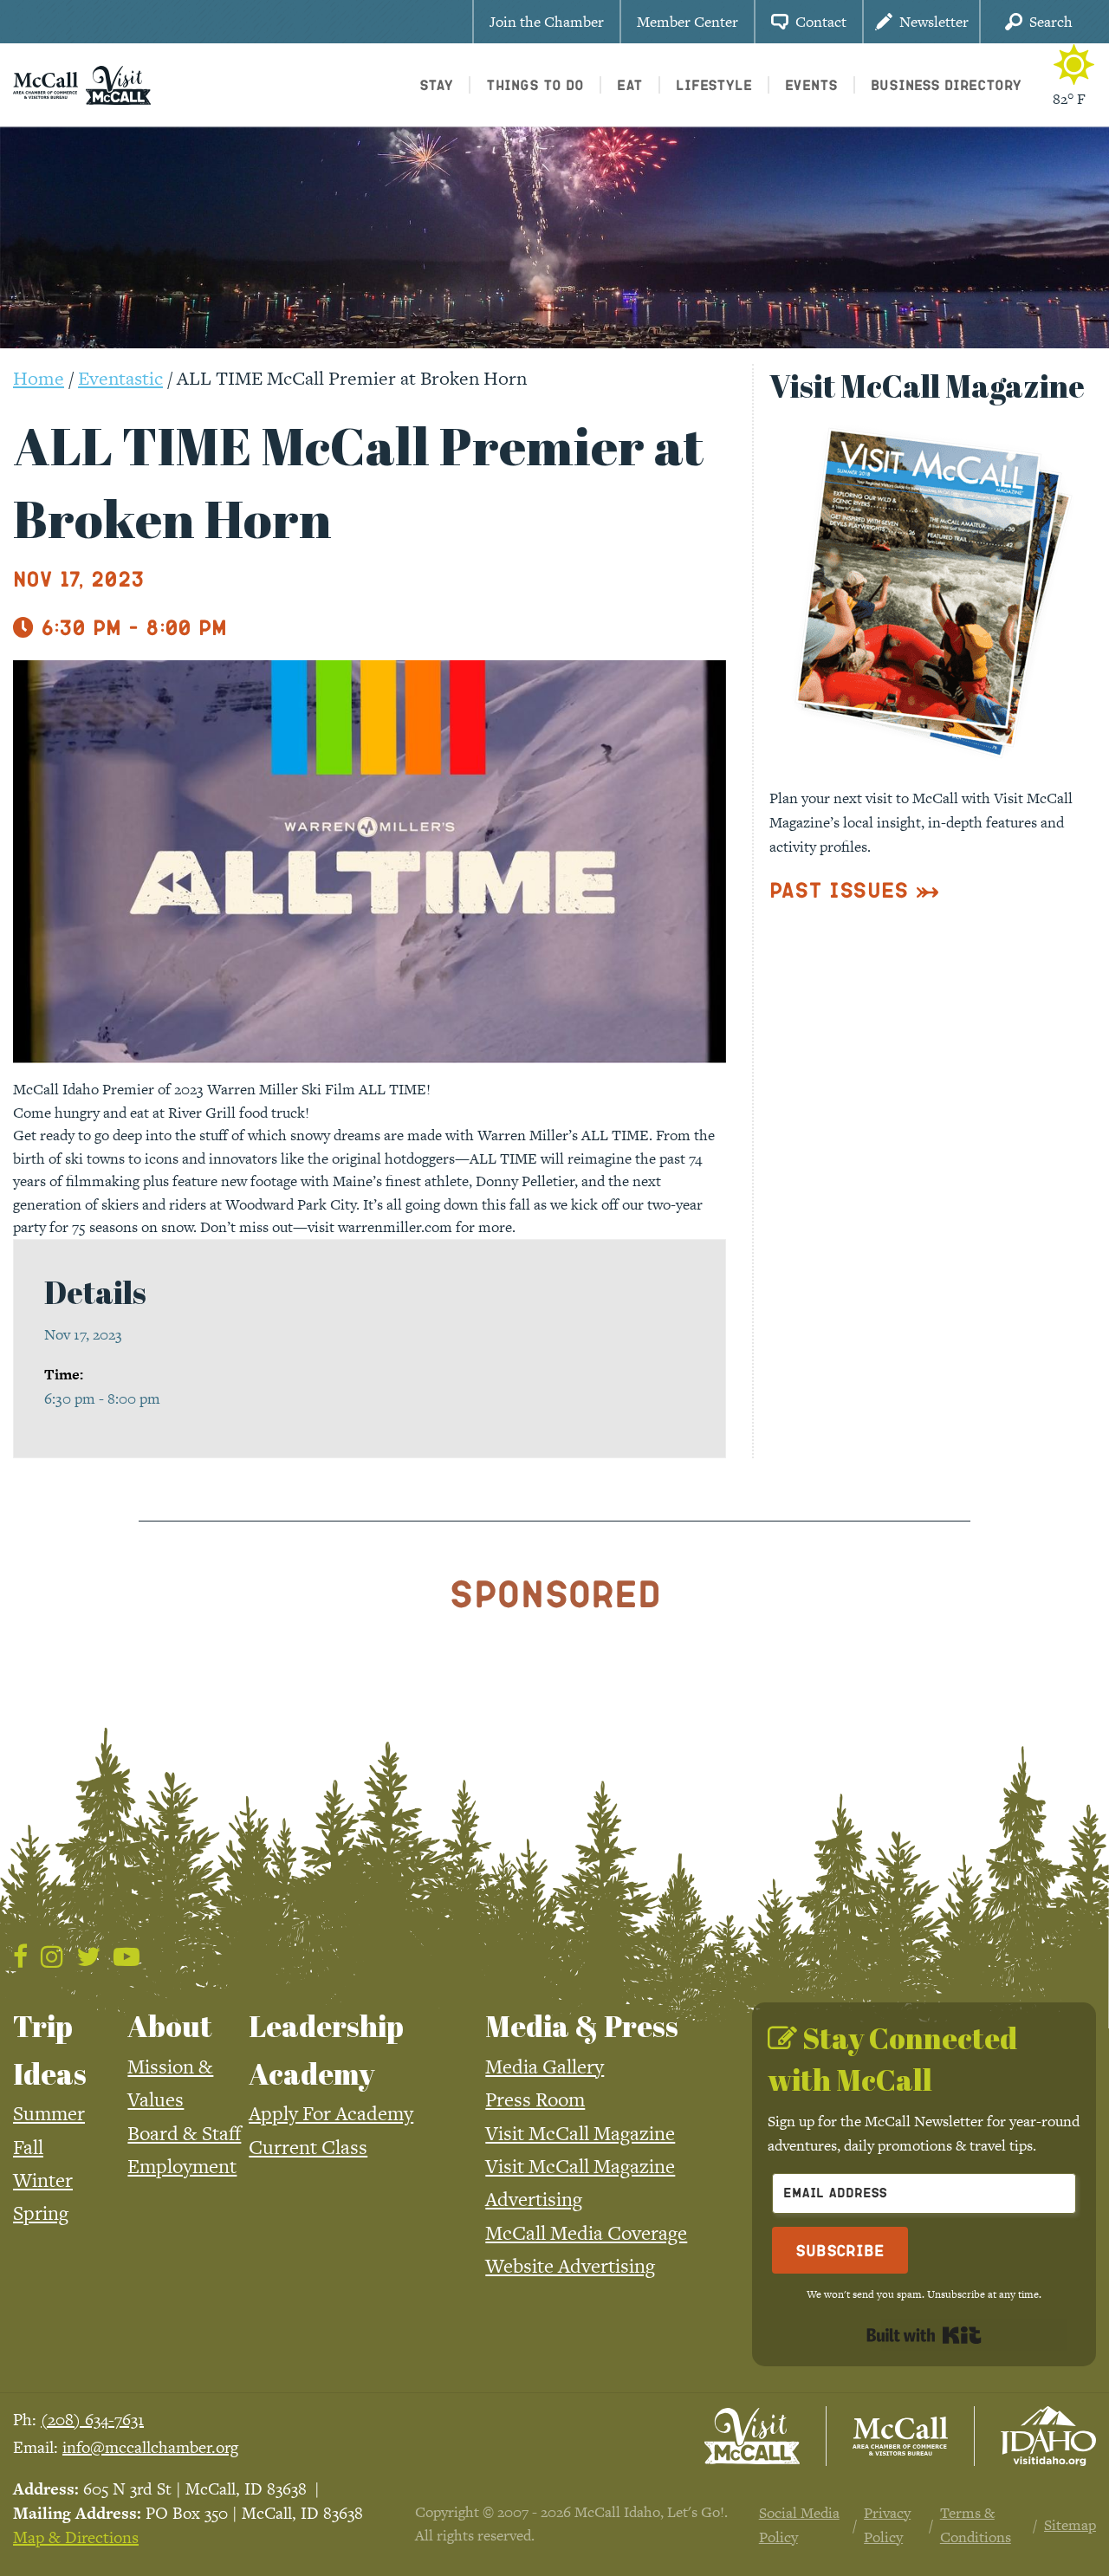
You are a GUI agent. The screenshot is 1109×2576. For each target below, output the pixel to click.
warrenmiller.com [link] (395, 1227)
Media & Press (582, 2026)
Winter (43, 2180)
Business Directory (946, 84)
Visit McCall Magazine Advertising (580, 2183)
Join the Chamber (547, 22)
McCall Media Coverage (586, 2233)
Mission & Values (170, 2083)
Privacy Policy (887, 2525)
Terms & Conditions (976, 2525)
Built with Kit (924, 2335)
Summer (49, 2113)
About (170, 2026)
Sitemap (1070, 2525)
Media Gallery (545, 2067)
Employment (182, 2166)
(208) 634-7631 (92, 2420)
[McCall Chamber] (45, 83)
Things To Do (535, 84)
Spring (41, 2213)
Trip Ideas (50, 2049)
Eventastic (120, 378)
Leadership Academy (326, 2049)
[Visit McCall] (752, 2436)
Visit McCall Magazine (580, 2133)
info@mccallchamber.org (150, 2447)
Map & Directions (76, 2537)
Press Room (535, 2099)
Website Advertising (570, 2266)
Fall (28, 2147)
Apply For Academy (331, 2113)
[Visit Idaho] (1048, 2436)
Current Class (308, 2147)
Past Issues (839, 889)
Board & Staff (184, 2133)
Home (39, 378)
